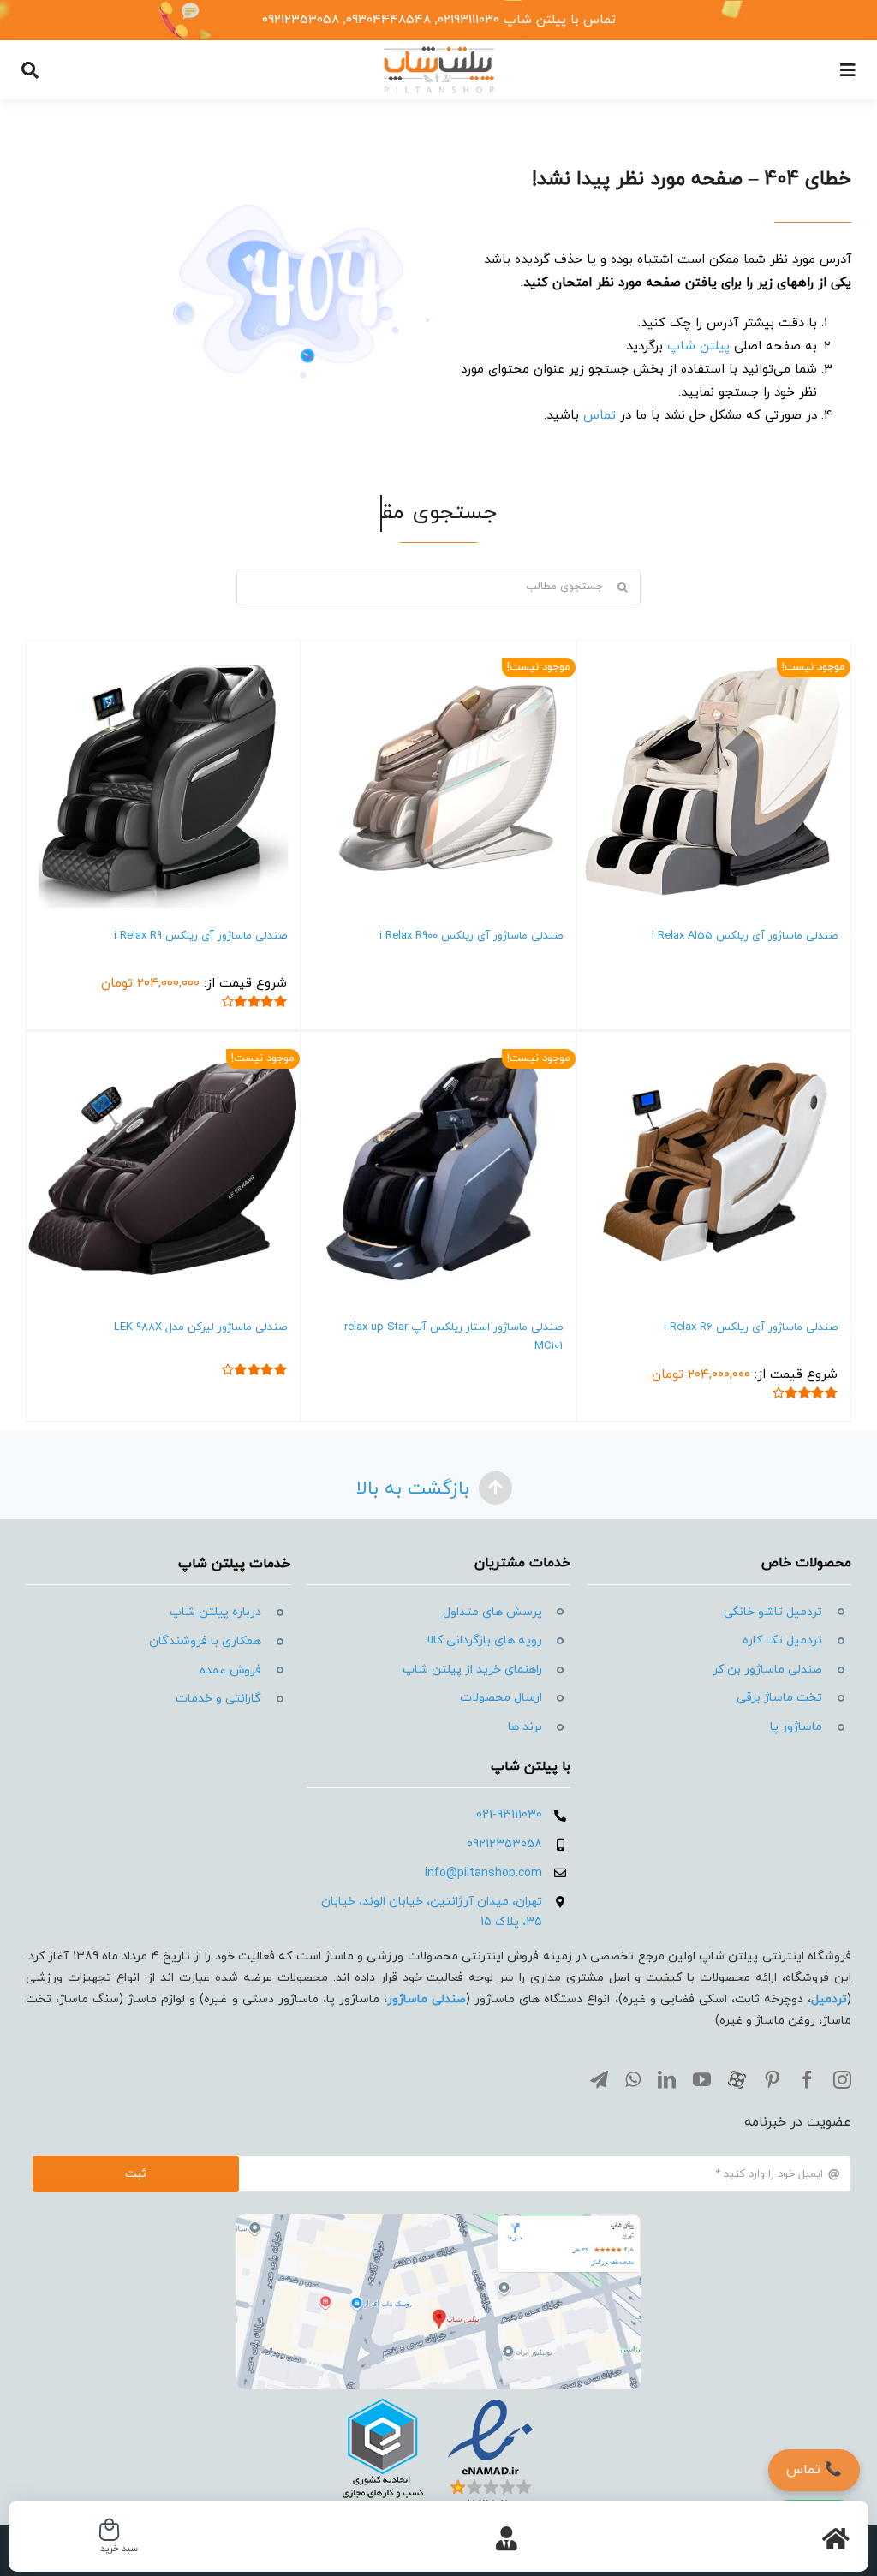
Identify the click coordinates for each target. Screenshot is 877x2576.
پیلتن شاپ (698, 346)
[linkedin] (667, 2080)
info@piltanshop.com (483, 1873)
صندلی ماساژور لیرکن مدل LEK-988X (200, 1327)
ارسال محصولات (501, 1698)
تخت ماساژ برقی (779, 1698)
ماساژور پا (796, 1727)
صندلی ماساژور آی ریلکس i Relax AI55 (745, 936)
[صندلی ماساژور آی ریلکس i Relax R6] (714, 1169)
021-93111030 (509, 1815)
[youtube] (702, 2080)
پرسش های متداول (492, 1612)
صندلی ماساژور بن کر (767, 1670)
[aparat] (737, 2080)
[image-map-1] (438, 2220)
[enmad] (438, 2396)
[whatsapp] (633, 2080)
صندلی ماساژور (427, 1999)
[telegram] (599, 2080)
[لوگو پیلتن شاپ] (439, 51)
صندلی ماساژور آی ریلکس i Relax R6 (751, 1327)
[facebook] (807, 2080)
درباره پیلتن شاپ (215, 1612)
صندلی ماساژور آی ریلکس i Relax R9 (200, 936)
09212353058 (504, 1844)
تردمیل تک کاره (782, 1640)
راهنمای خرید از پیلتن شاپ (472, 1670)
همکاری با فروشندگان (205, 1641)
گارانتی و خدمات (218, 1699)
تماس (600, 416)
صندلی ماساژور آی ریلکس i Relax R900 (471, 936)
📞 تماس (814, 2470)
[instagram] (842, 2080)
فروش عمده (230, 1670)
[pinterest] (772, 2080)
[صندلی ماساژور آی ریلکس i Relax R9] (163, 777)
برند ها (525, 1727)
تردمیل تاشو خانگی (773, 1612)
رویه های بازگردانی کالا (484, 1640)
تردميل (829, 1999)
